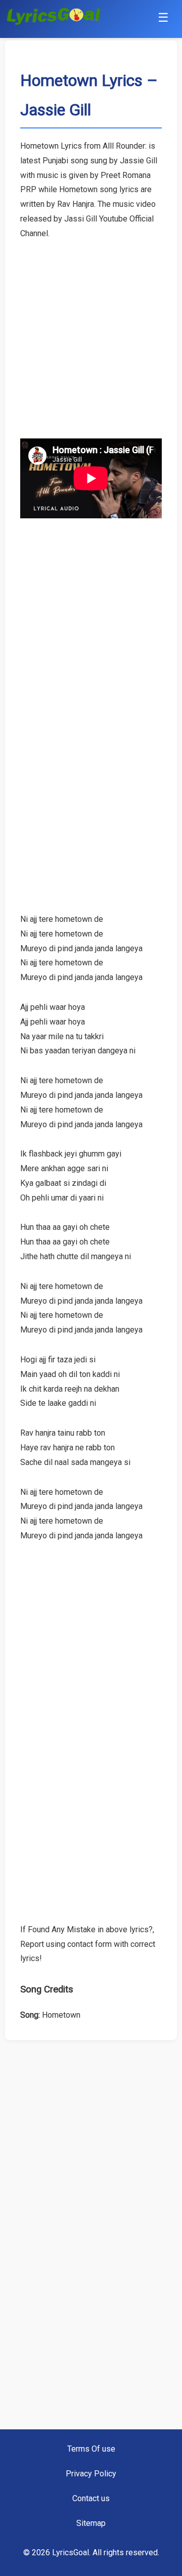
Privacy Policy (91, 2474)
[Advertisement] (91, 332)
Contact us (91, 2498)
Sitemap (91, 2523)
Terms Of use (91, 2449)
